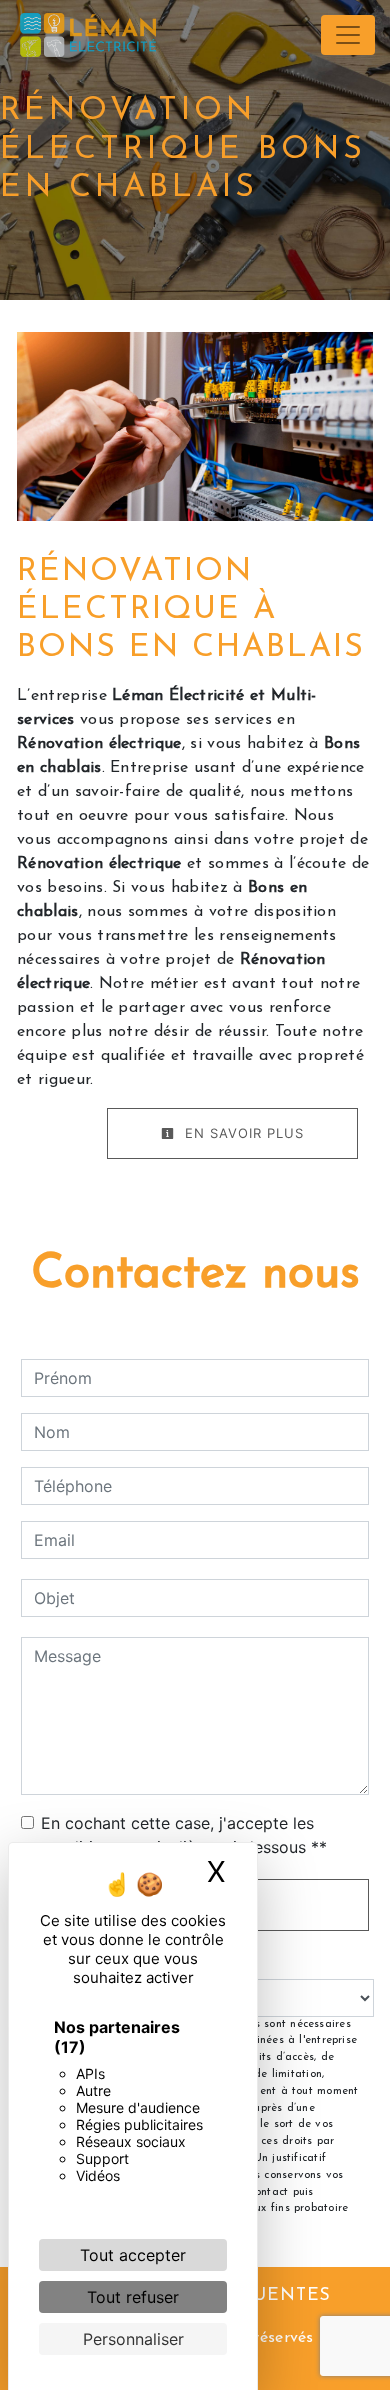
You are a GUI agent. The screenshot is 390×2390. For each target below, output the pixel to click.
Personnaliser (133, 2339)
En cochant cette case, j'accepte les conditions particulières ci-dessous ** (184, 1835)
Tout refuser (133, 2297)
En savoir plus (242, 1133)
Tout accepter (133, 2255)
